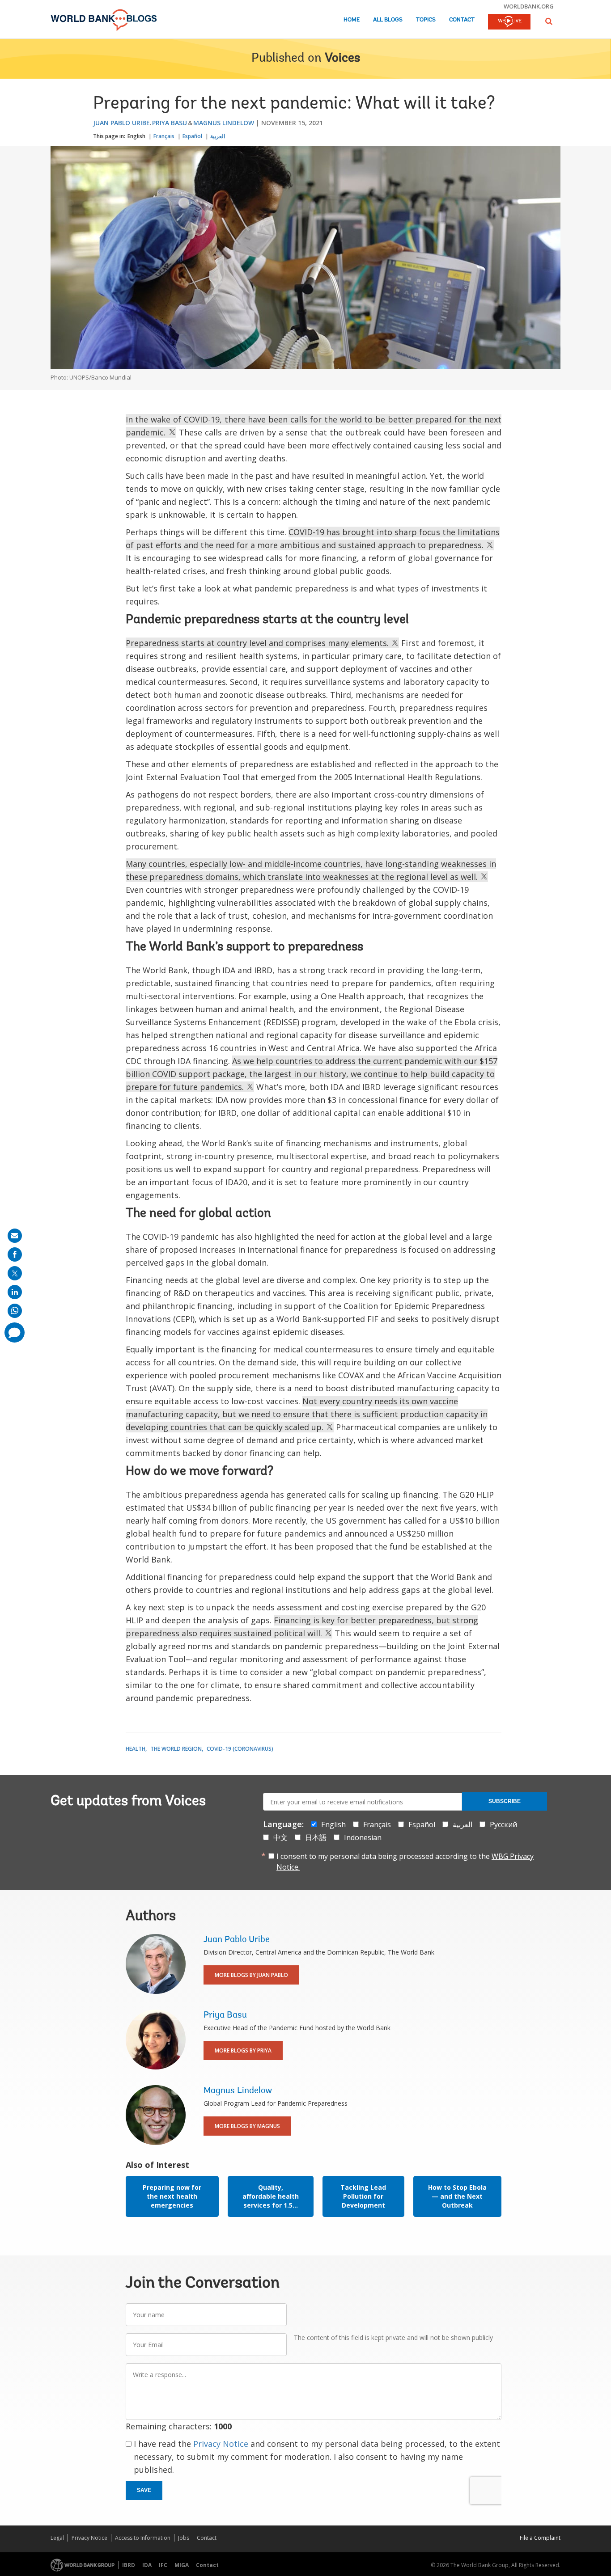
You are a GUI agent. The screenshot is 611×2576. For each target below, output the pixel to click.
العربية (218, 136)
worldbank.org (529, 6)
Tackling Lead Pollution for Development (363, 2196)
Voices (342, 59)
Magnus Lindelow (224, 123)
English (136, 136)
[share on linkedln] (15, 1292)
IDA (147, 2565)
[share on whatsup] (15, 1311)
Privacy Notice (221, 2444)
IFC (163, 2565)
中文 (280, 1837)
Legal (57, 2538)
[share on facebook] (15, 1254)
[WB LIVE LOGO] (509, 22)
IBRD (129, 2565)
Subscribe (505, 1801)
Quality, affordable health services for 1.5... (271, 2196)
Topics (426, 20)
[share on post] (15, 1273)
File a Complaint (540, 2538)
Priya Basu (170, 123)
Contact (462, 20)
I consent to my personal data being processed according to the (405, 1862)
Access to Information (143, 2538)
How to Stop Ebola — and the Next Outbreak (457, 2196)
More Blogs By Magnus (247, 2126)
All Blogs (388, 20)
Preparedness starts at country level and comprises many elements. (258, 643)
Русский (503, 1824)
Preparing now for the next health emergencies (172, 2196)
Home (352, 20)
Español (192, 136)
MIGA (182, 2565)
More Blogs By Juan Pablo (251, 1975)
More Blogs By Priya (243, 2050)
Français (164, 136)
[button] (549, 21)
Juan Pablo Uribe (121, 123)
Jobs (184, 2538)
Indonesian (363, 1837)
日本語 (316, 1837)
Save (144, 2490)
